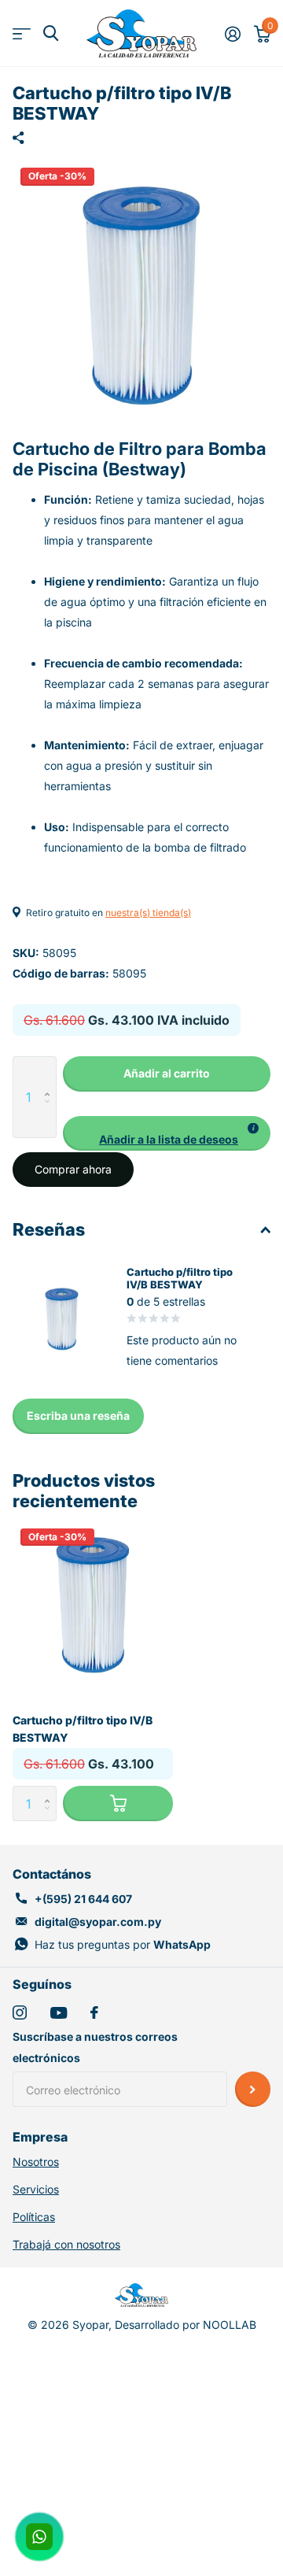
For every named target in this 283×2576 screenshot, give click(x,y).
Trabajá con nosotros (66, 2244)
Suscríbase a (253, 2089)
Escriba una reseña (78, 1416)
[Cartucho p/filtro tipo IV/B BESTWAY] (93, 1601)
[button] (51, 1073)
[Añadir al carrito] (118, 1804)
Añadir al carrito (167, 1073)
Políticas (34, 2217)
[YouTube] (59, 2013)
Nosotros (36, 2162)
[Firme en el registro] (232, 34)
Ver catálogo (22, 33)
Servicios (36, 2189)
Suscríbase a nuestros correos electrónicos (95, 2047)
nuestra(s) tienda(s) (148, 913)
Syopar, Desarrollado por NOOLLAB (164, 2325)
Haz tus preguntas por (123, 1944)
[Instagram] (20, 2012)
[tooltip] (253, 1128)
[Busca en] (51, 33)
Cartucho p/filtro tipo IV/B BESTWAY (83, 1728)
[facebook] (94, 2012)
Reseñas (49, 1229)
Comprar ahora (73, 1169)
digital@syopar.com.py (98, 1922)
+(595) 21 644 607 (83, 1899)
